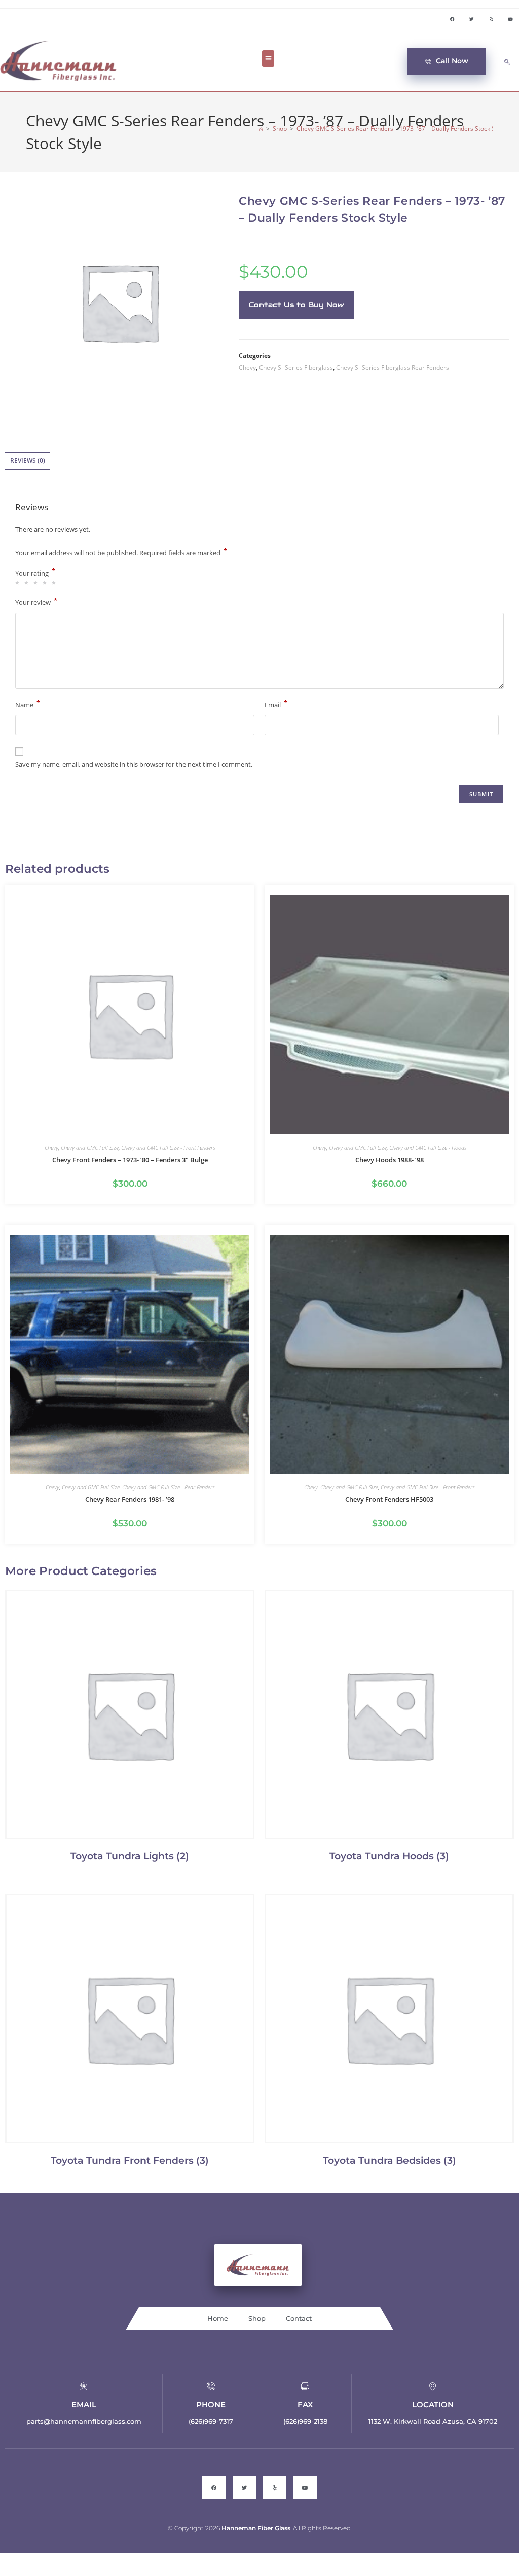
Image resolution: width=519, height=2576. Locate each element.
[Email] (84, 2386)
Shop (257, 2318)
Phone (211, 2404)
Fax (305, 2404)
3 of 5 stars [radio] (37, 583)
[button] (268, 59)
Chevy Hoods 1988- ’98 (390, 1160)
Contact (299, 2318)
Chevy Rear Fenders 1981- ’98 (130, 1499)
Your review (36, 602)
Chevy (247, 367)
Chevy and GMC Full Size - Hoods (428, 1147)
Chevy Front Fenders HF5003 (389, 1499)
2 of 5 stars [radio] (28, 583)
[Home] (261, 129)
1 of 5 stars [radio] (19, 583)
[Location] (433, 2386)
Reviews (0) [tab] (28, 461)
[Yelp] (491, 19)
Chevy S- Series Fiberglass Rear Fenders (393, 367)
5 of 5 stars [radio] (55, 583)
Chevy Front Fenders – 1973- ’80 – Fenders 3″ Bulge (130, 1160)
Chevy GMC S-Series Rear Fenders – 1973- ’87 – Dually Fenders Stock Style (401, 129)
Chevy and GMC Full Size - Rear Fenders (168, 1487)
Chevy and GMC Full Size (90, 1147)
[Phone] (211, 2386)
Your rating (35, 573)
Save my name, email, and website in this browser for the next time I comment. (134, 764)
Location (433, 2404)
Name (28, 704)
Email (276, 704)
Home (218, 2318)
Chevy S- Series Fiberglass (296, 367)
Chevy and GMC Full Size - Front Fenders (168, 1147)
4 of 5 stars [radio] (46, 583)
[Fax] (305, 2386)
